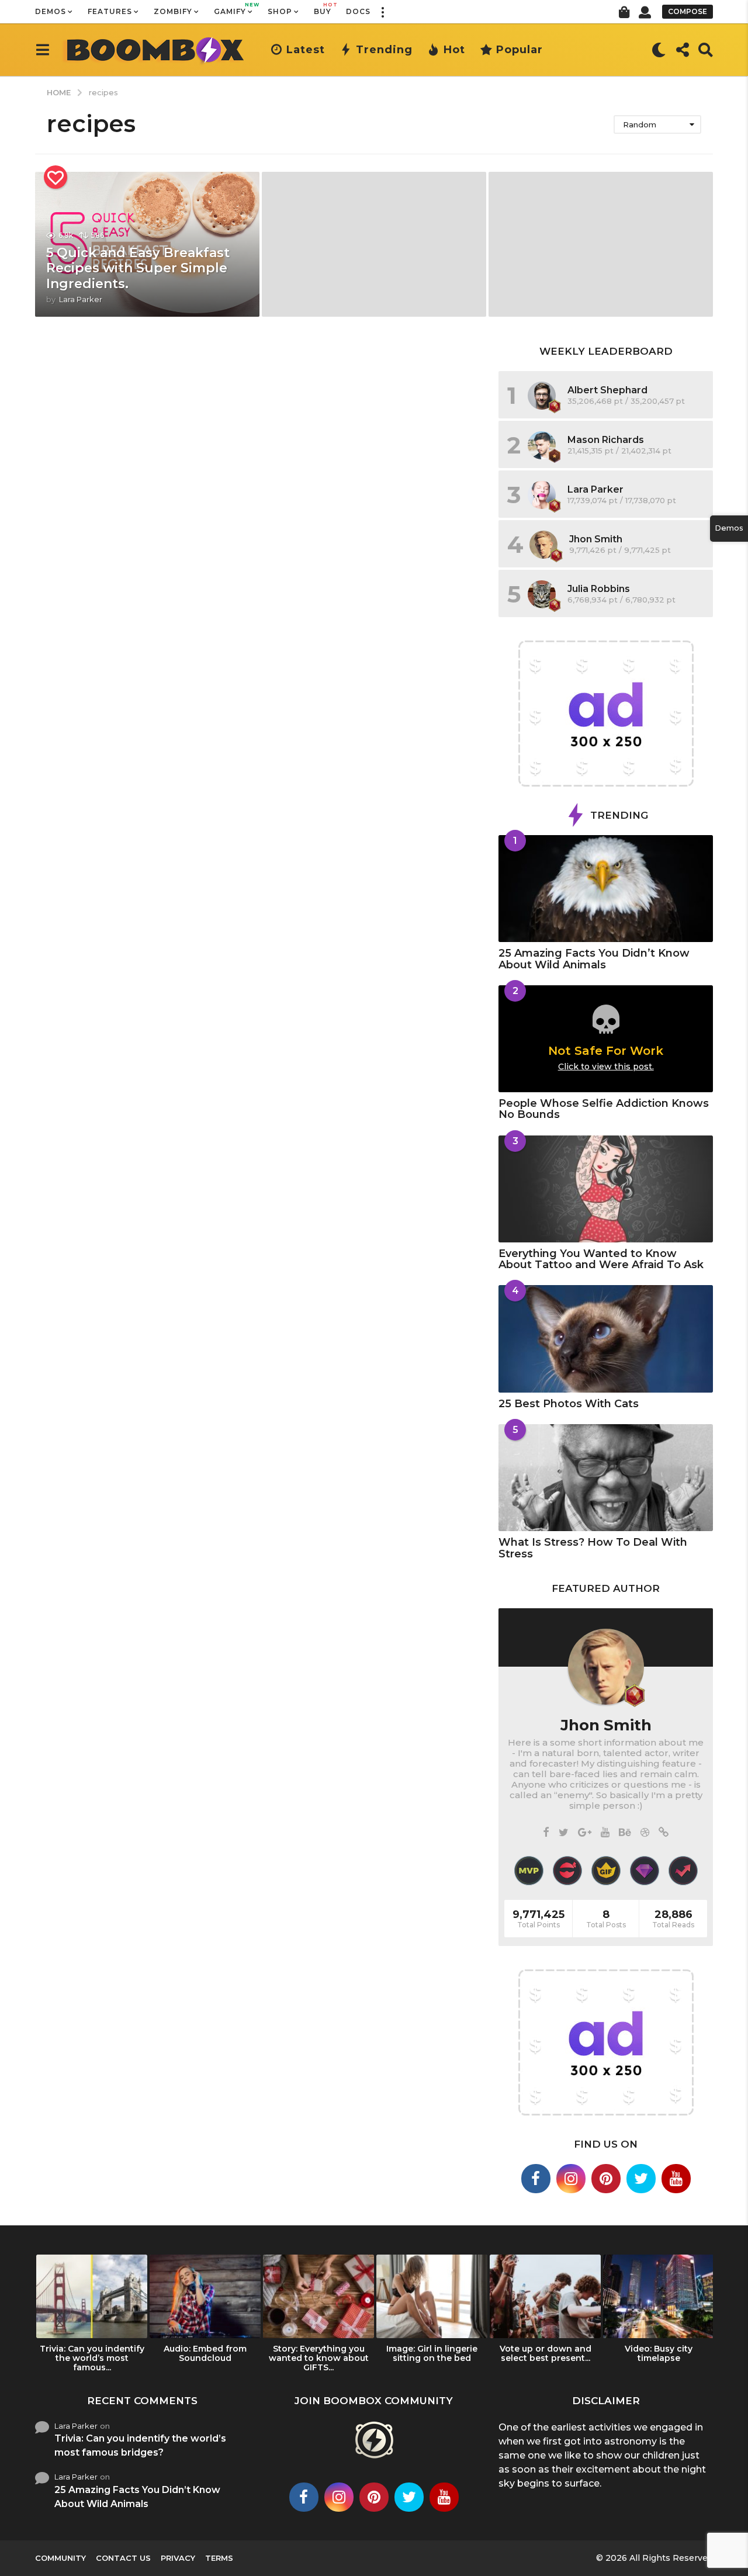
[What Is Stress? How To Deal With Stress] (606, 1478)
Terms (219, 2558)
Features (110, 11)
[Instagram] (571, 2179)
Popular (520, 50)
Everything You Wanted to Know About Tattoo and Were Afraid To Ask (601, 1259)
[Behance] (625, 1833)
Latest (306, 50)
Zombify (173, 11)
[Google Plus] (585, 1833)
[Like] (56, 177)
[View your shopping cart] (624, 12)
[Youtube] (676, 2179)
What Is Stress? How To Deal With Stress (593, 1548)
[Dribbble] (645, 1833)
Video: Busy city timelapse (659, 2353)
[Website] (664, 1833)
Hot (454, 50)
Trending (384, 50)
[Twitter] (564, 1833)
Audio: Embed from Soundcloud (205, 2353)
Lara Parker (595, 489)
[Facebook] (546, 1833)
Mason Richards (606, 440)
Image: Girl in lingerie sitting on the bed (432, 2353)
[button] (382, 12)
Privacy (178, 2558)
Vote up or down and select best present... (546, 2353)
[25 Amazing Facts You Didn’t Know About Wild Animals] (606, 889)
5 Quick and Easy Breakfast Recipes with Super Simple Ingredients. (138, 268)
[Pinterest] (606, 2179)
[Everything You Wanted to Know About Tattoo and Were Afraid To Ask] (606, 1189)
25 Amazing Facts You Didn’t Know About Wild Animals (594, 959)
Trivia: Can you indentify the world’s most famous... (92, 2358)
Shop (280, 11)
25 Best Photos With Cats (569, 1404)
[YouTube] (605, 1833)
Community (60, 2558)
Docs (358, 11)
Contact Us (123, 2558)
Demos (51, 11)
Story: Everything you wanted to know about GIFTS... (319, 2358)
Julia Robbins (599, 589)
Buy (323, 9)
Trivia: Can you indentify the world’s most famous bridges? (140, 2445)
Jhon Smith (596, 539)
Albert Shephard (607, 390)
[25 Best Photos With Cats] (606, 1339)
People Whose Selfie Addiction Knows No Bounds (604, 1109)
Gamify (233, 9)
